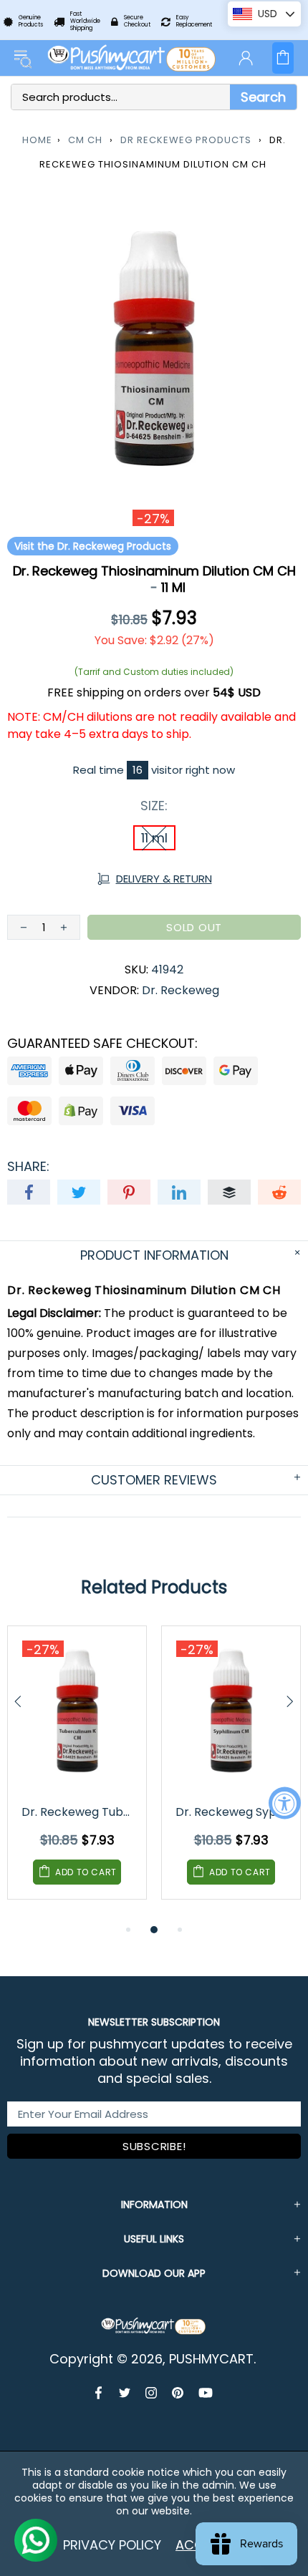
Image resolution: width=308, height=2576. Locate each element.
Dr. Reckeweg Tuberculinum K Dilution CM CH (78, 1812)
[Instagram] (151, 2393)
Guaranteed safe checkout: (102, 1044)
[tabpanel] (77, 1773)
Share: (28, 1167)
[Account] (246, 58)
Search (263, 97)
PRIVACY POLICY (112, 2545)
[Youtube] (206, 2393)
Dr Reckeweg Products (186, 140)
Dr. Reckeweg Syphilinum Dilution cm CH (232, 1812)
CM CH (85, 140)
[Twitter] (125, 2393)
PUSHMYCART (133, 58)
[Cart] (283, 58)
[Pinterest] (178, 2393)
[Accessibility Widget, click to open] (285, 1803)
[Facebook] (100, 2393)
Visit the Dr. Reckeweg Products (93, 546)
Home (37, 140)
